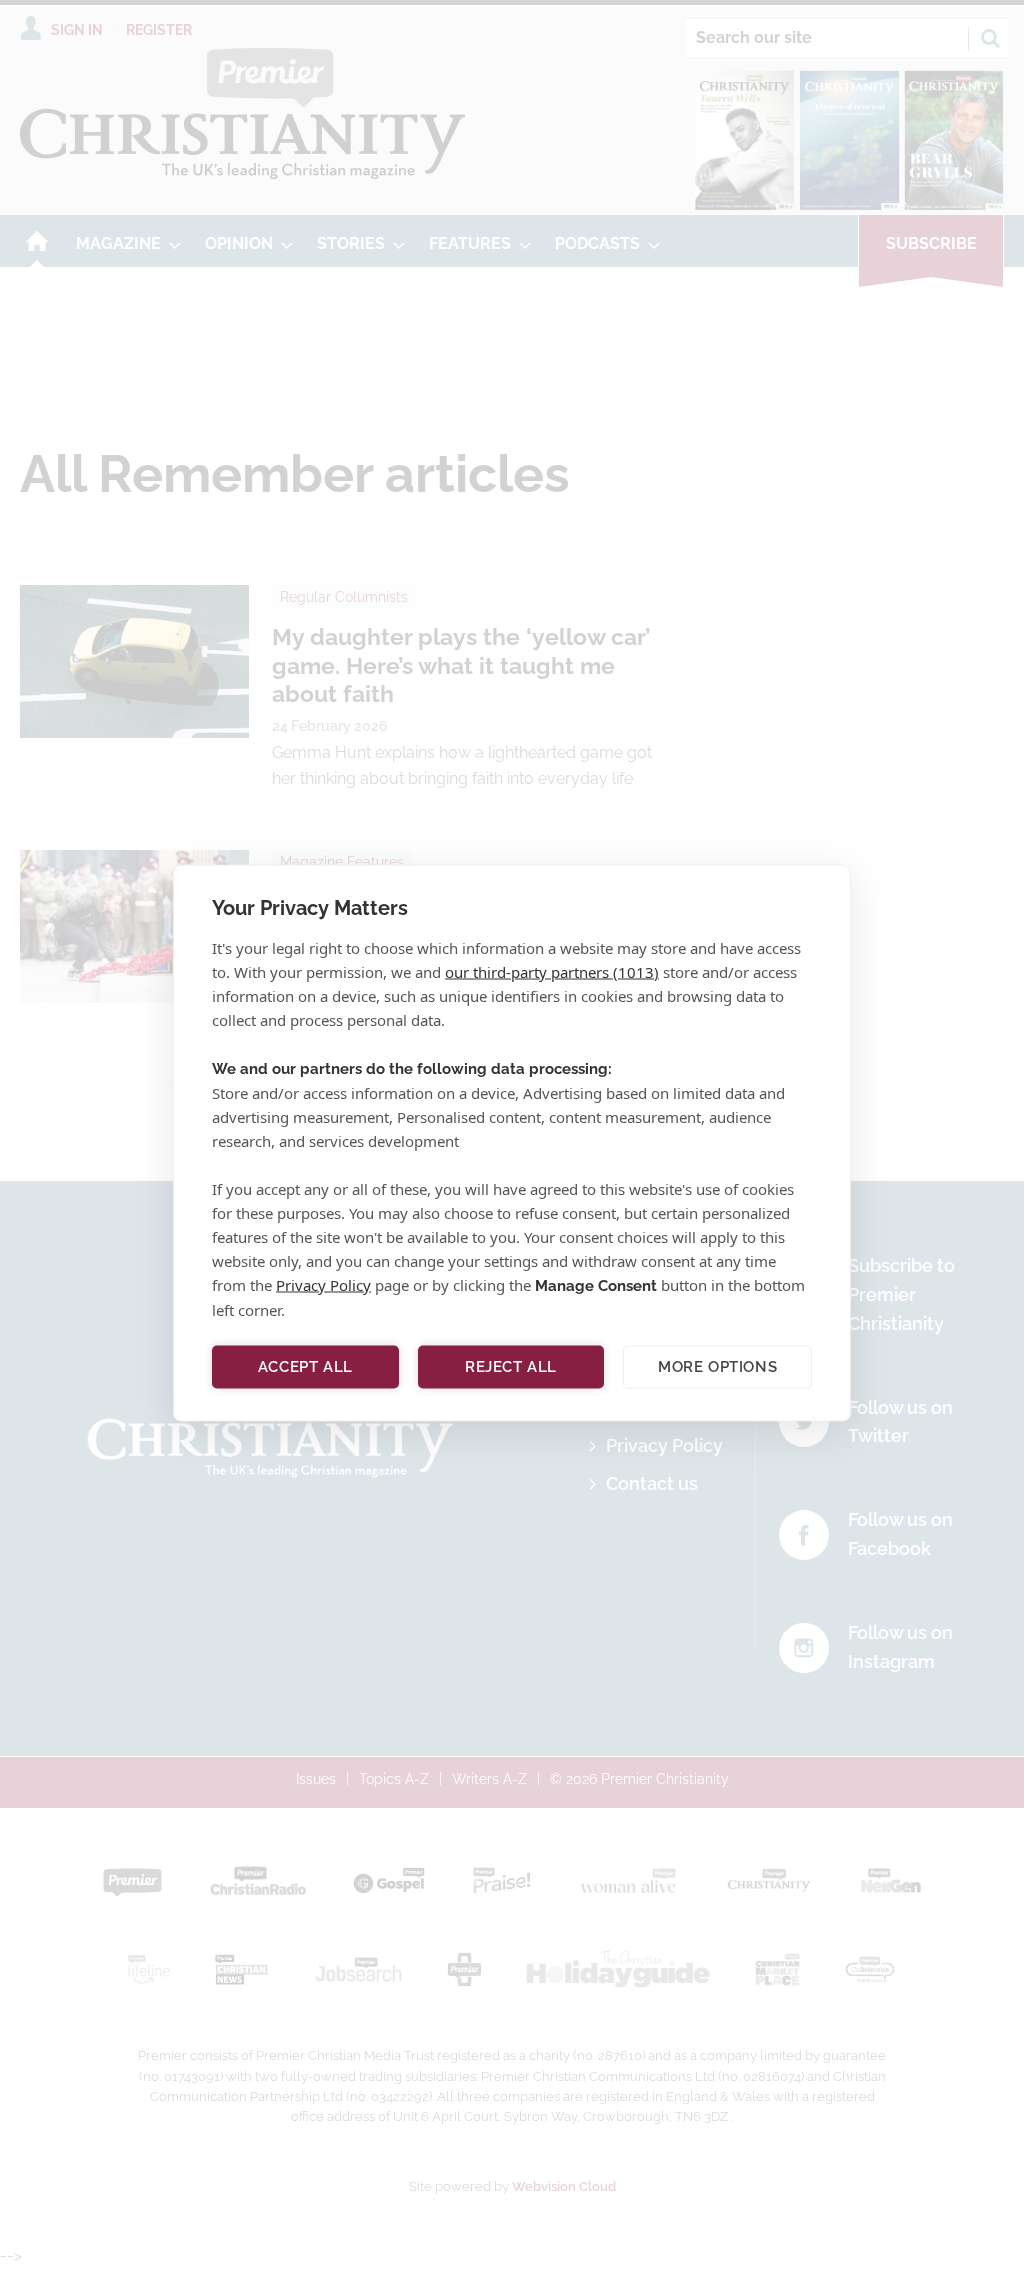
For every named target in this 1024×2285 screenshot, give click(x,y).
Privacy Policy (323, 1284)
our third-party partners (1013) (552, 971)
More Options (717, 1367)
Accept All (305, 1367)
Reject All (511, 1367)
